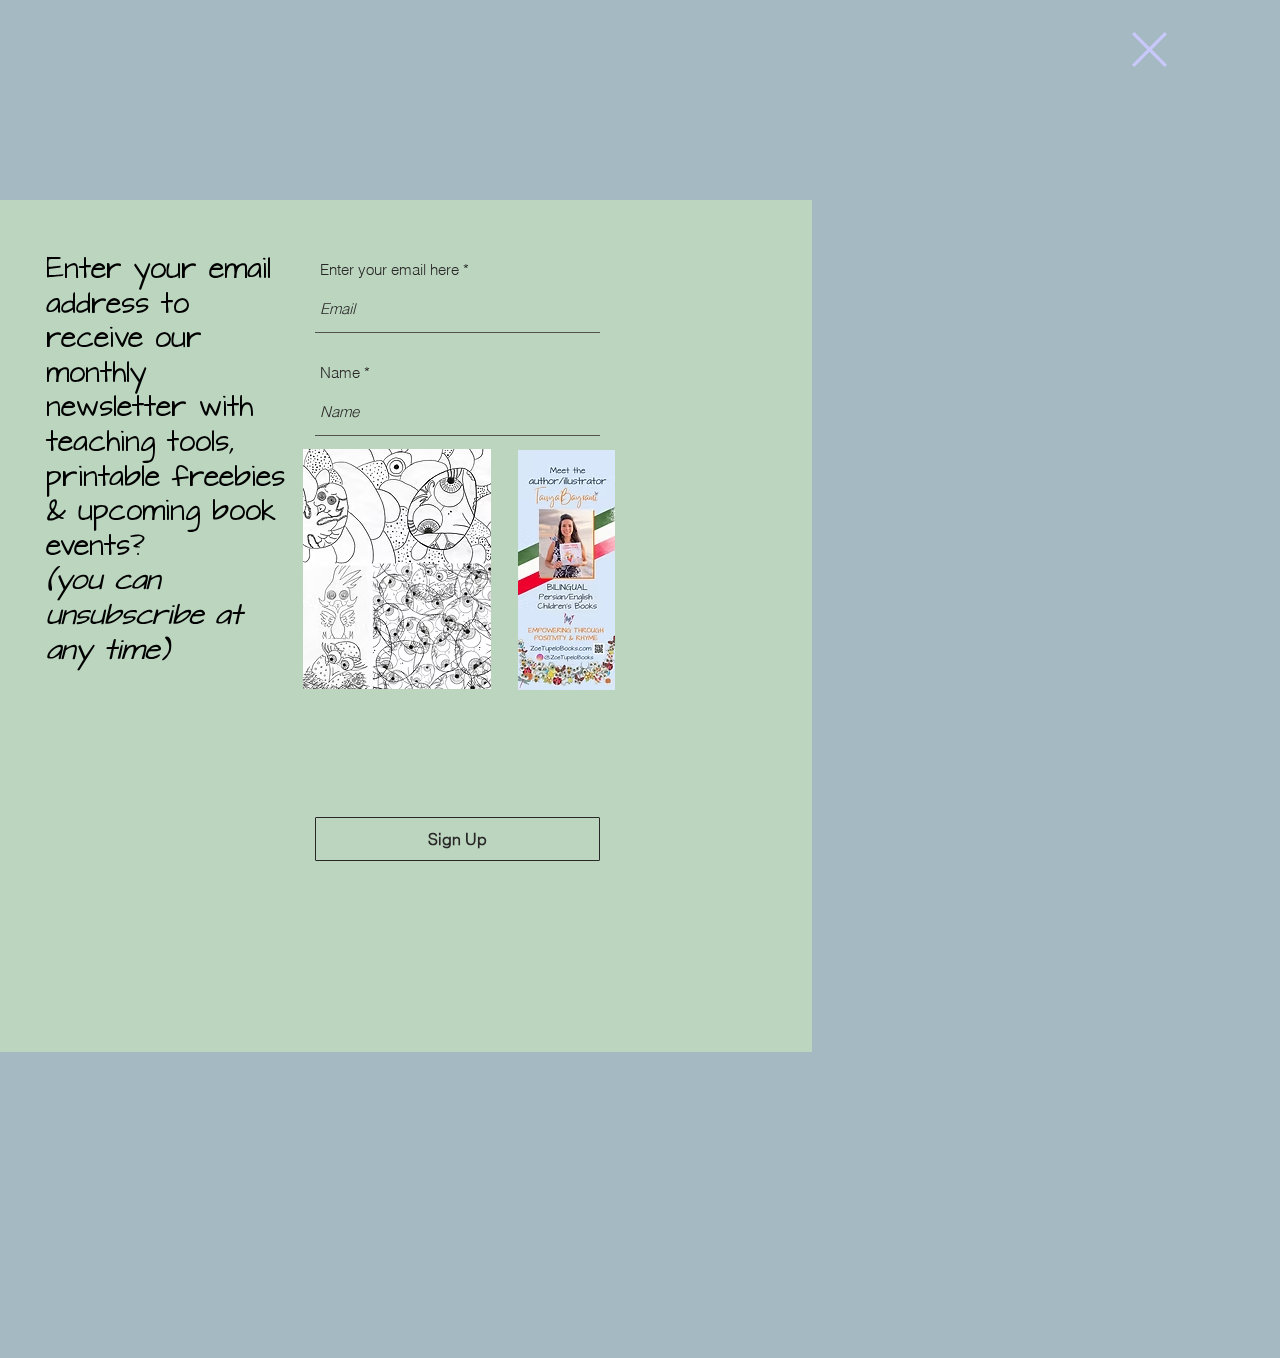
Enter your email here (389, 269)
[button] (1149, 49)
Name (340, 372)
